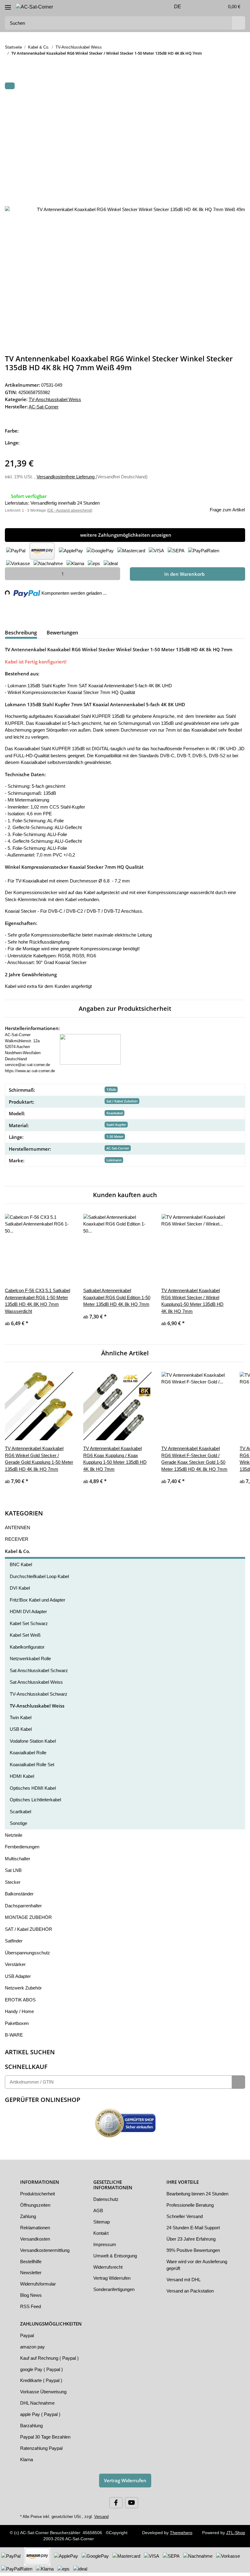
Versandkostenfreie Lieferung (69, 476)
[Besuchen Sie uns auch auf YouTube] (132, 2506)
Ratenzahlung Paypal (42, 2451)
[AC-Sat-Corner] (35, 7)
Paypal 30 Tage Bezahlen (46, 2440)
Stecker (12, 1885)
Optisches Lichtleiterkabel (37, 1803)
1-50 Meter (115, 1133)
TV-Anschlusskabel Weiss (55, 399)
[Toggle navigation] (8, 5)
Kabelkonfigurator (29, 1650)
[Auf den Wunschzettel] (232, 101)
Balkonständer (20, 1897)
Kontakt (101, 2236)
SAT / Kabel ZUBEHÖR (28, 1932)
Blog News (31, 2299)
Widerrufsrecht (109, 2270)
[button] (195, 7)
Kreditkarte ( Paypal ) (42, 2384)
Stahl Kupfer (116, 1121)
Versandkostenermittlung (47, 2253)
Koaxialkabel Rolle (29, 1756)
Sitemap (102, 2225)
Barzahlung (32, 2429)
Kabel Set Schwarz (29, 1627)
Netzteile (14, 1838)
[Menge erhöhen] (113, 573)
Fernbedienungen (23, 1850)
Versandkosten (36, 2242)
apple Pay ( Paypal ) (40, 2417)
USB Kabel (21, 1733)
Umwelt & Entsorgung (116, 2259)
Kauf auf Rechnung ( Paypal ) (50, 2361)
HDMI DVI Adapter (29, 1615)
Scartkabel (21, 1815)
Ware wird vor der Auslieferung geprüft (188, 2275)
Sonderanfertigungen (115, 2293)
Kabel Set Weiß (25, 1639)
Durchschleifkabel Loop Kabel (41, 1580)
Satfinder (14, 1944)
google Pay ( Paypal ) (42, 2373)
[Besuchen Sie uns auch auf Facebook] (116, 2506)
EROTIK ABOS (19, 2003)
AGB (98, 2214)
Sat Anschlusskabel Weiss (36, 1686)
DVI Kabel (20, 1591)
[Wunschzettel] (207, 7)
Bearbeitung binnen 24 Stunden (191, 2201)
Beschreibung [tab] (21, 632)
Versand (98, 2520)
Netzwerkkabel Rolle (31, 1662)
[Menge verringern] (12, 573)
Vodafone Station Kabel (34, 1744)
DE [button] (174, 7)
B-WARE (13, 2038)
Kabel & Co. (18, 1554)
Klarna (27, 2463)
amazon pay (33, 2350)
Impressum (105, 2248)
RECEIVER (15, 1543)
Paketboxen (17, 2026)
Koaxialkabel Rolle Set (33, 1768)
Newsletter (31, 2276)
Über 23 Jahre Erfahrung (192, 2249)
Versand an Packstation (191, 2301)
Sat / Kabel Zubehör (122, 1098)
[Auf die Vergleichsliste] (216, 101)
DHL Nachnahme (38, 2406)
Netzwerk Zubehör (24, 1991)
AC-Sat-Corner (118, 1145)
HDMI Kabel (22, 1780)
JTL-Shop (236, 2536)
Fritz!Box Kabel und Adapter (39, 1603)
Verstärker (16, 1968)
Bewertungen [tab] (62, 632)
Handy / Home (20, 2015)
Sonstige (19, 1827)
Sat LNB (13, 1874)
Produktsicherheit (39, 2197)
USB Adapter (18, 1979)
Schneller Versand (185, 2227)
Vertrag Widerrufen (113, 2282)
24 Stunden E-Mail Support (195, 2238)
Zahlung (29, 2220)
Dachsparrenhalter (24, 1909)
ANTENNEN (17, 1531)
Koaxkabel (115, 1110)
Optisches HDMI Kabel (33, 1791)
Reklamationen (36, 2231)
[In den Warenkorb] (10, 86)
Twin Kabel (21, 1721)
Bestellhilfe (32, 2265)
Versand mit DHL (184, 2290)
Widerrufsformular (40, 2287)
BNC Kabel (21, 1568)
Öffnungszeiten (36, 2209)
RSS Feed (30, 2310)
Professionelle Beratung (191, 2215)
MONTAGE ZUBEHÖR (27, 1921)
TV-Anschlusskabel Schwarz (39, 1697)
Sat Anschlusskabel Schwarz (39, 1674)
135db (111, 1086)
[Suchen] (238, 23)
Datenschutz (106, 2203)
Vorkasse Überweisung (44, 2395)
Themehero (181, 2536)
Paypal (27, 2339)
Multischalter (19, 1862)
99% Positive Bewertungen (195, 2260)
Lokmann (114, 1157)
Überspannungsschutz (28, 1956)
